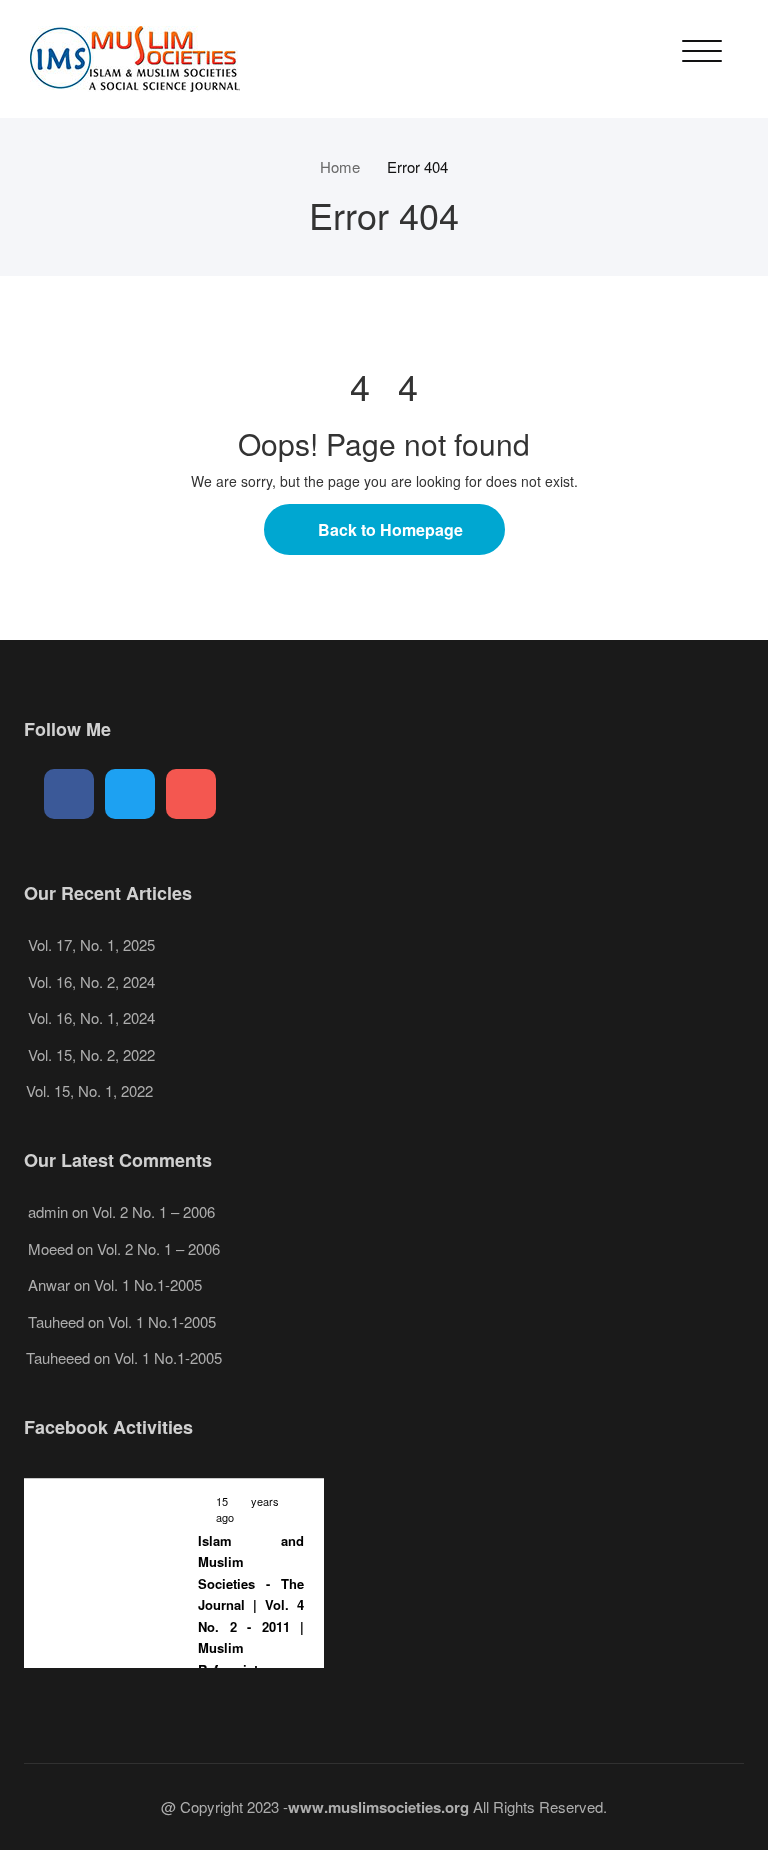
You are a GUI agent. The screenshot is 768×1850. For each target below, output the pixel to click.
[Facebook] (69, 794)
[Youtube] (191, 794)
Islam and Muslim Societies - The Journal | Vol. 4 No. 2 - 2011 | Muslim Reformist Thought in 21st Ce (251, 1627)
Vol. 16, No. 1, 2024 (91, 1017)
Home (340, 166)
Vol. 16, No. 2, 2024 (91, 981)
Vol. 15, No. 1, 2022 (89, 1090)
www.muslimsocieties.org (378, 1807)
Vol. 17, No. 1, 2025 (91, 944)
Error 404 (417, 166)
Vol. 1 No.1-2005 (148, 1284)
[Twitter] (130, 794)
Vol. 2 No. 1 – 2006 (153, 1211)
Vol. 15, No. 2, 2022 (91, 1054)
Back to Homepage (390, 529)
